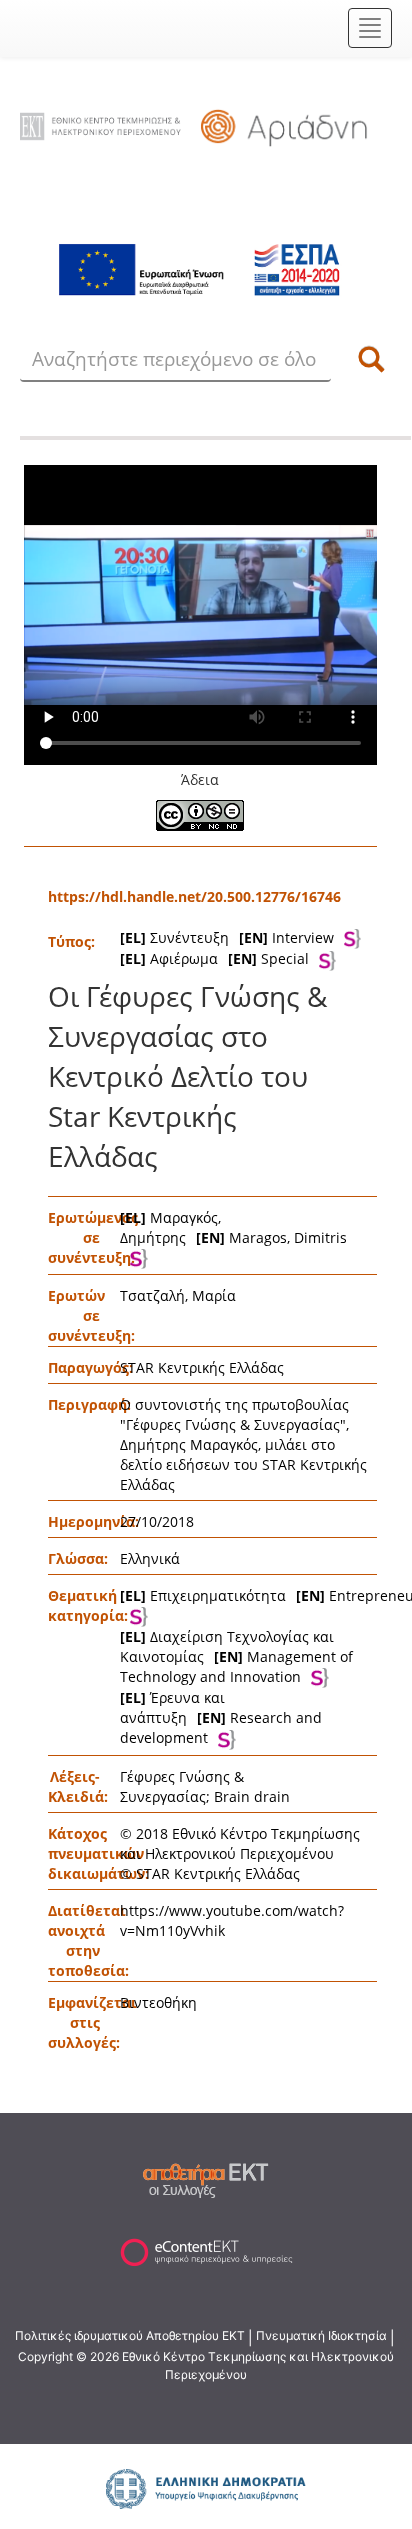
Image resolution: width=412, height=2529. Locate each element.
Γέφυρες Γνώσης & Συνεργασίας (182, 1786)
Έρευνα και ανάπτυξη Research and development (221, 1717)
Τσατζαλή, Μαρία (178, 1295)
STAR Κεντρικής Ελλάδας (202, 1367)
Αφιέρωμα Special (214, 958)
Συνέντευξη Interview (227, 937)
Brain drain (252, 1796)
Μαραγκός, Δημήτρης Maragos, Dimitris (233, 1227)
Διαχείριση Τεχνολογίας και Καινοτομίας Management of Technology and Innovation (236, 1656)
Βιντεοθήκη (158, 2002)
